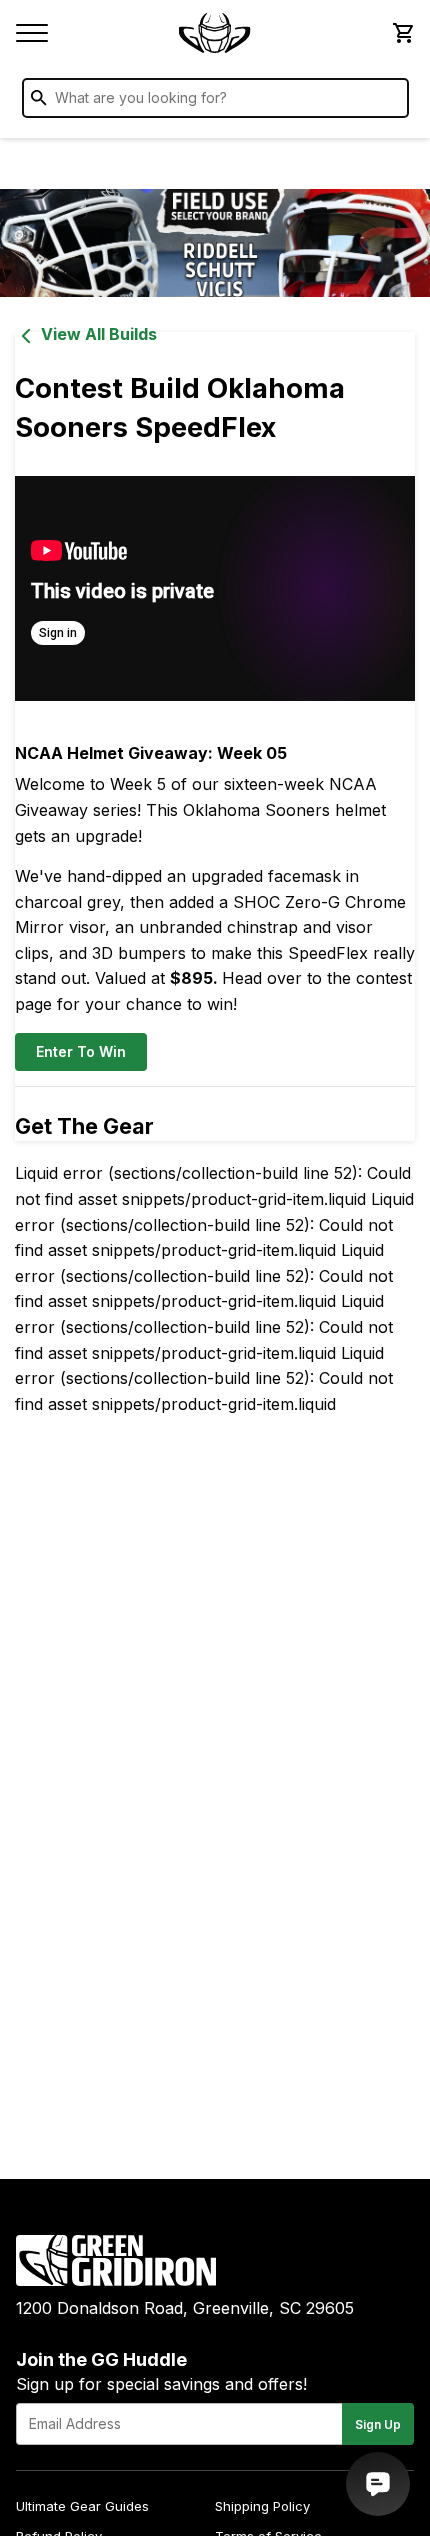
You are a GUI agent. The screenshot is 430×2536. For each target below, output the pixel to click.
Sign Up (378, 2424)
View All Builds (99, 334)
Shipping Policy (262, 2506)
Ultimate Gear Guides (82, 2506)
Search (389, 102)
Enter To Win (81, 1051)
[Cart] (402, 33)
